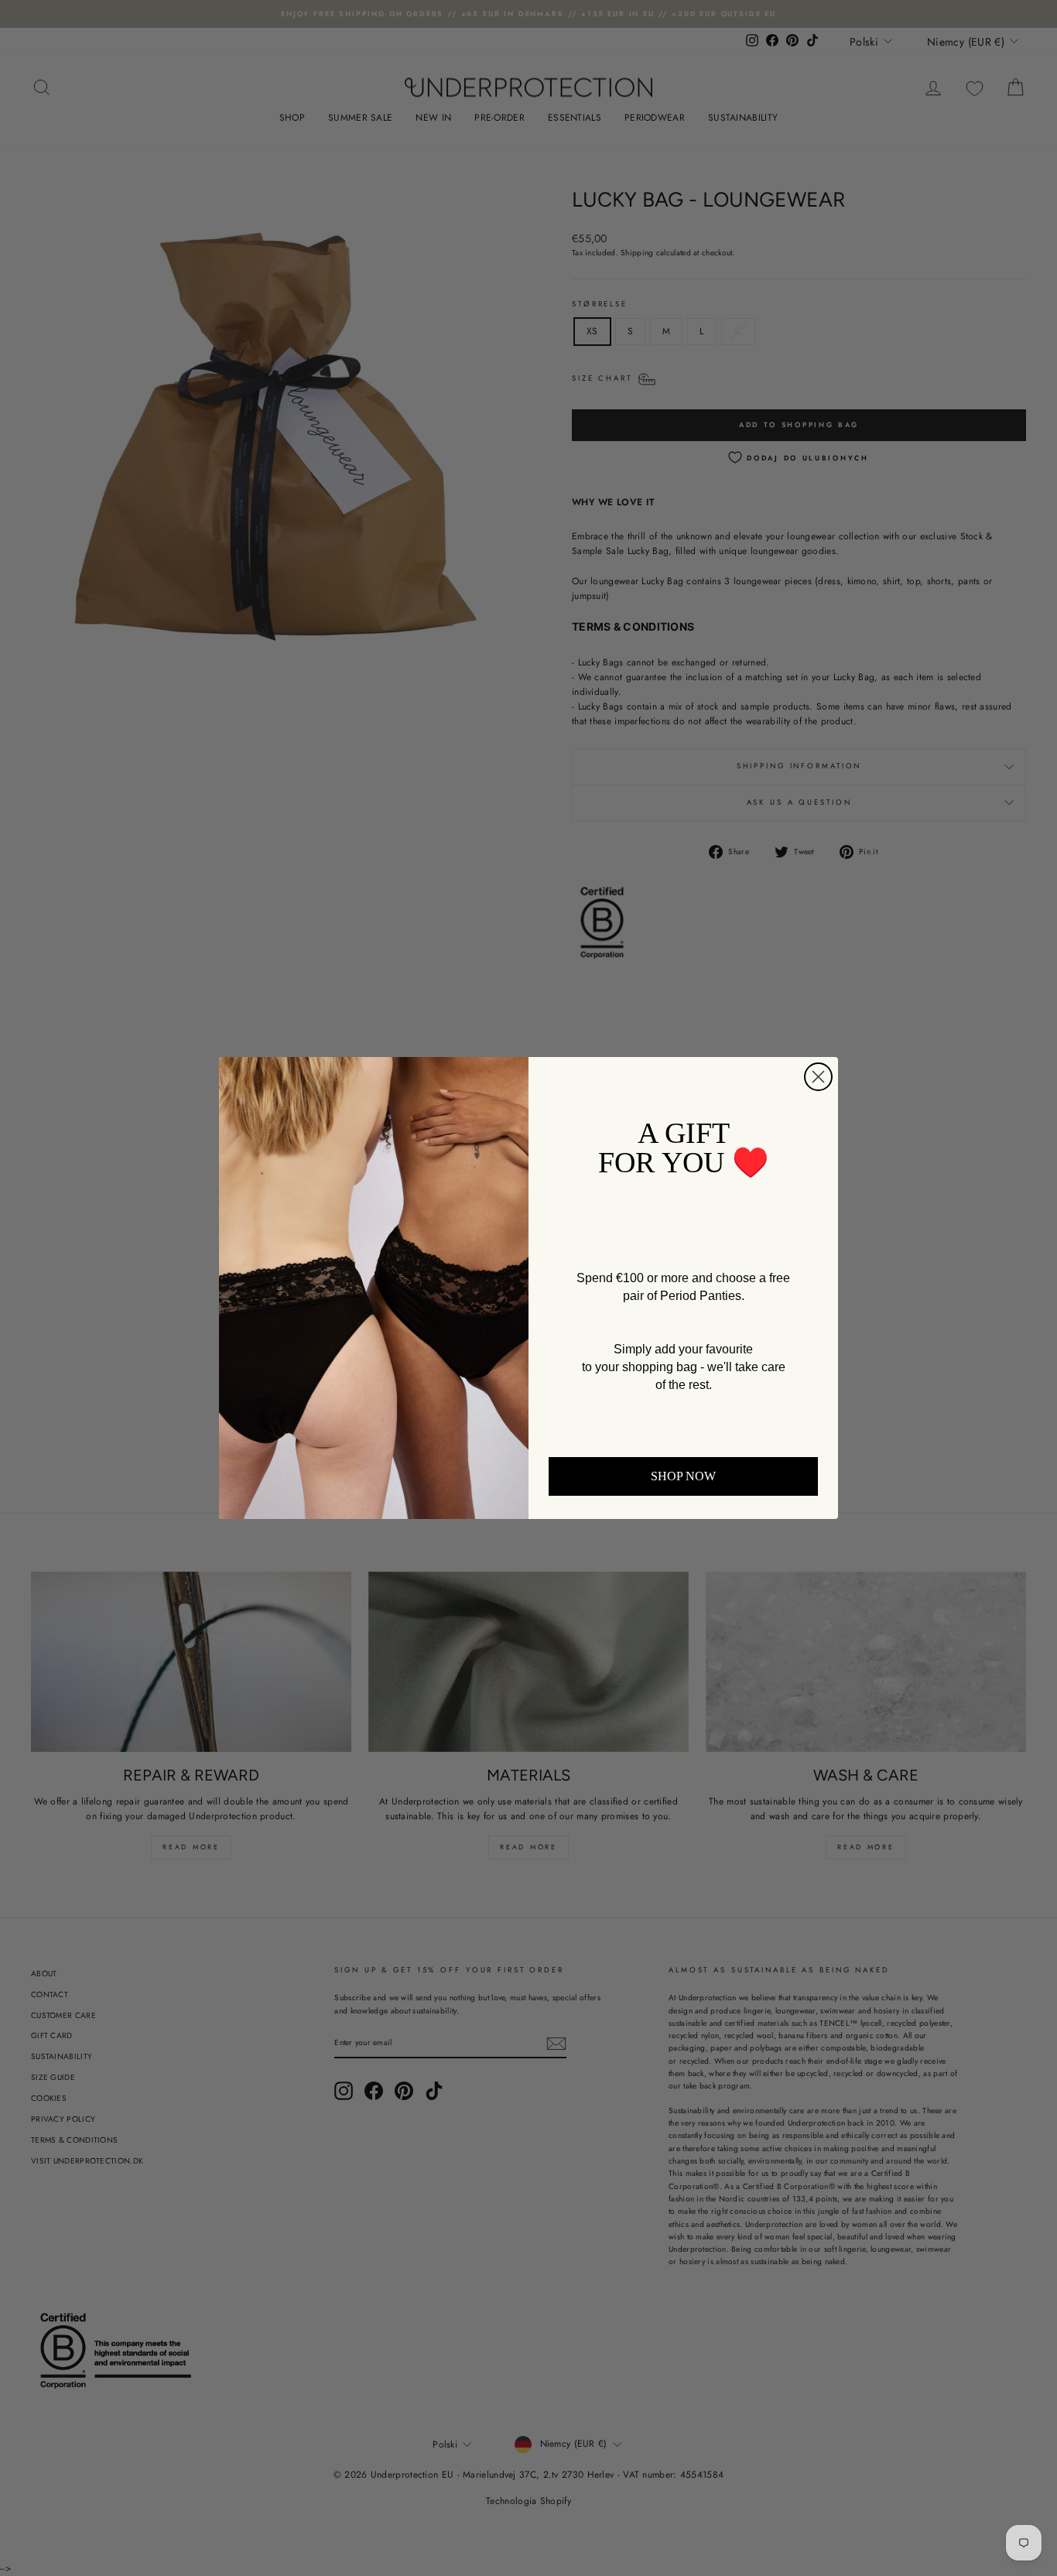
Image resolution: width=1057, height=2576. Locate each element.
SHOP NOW (683, 1476)
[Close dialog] (818, 1077)
